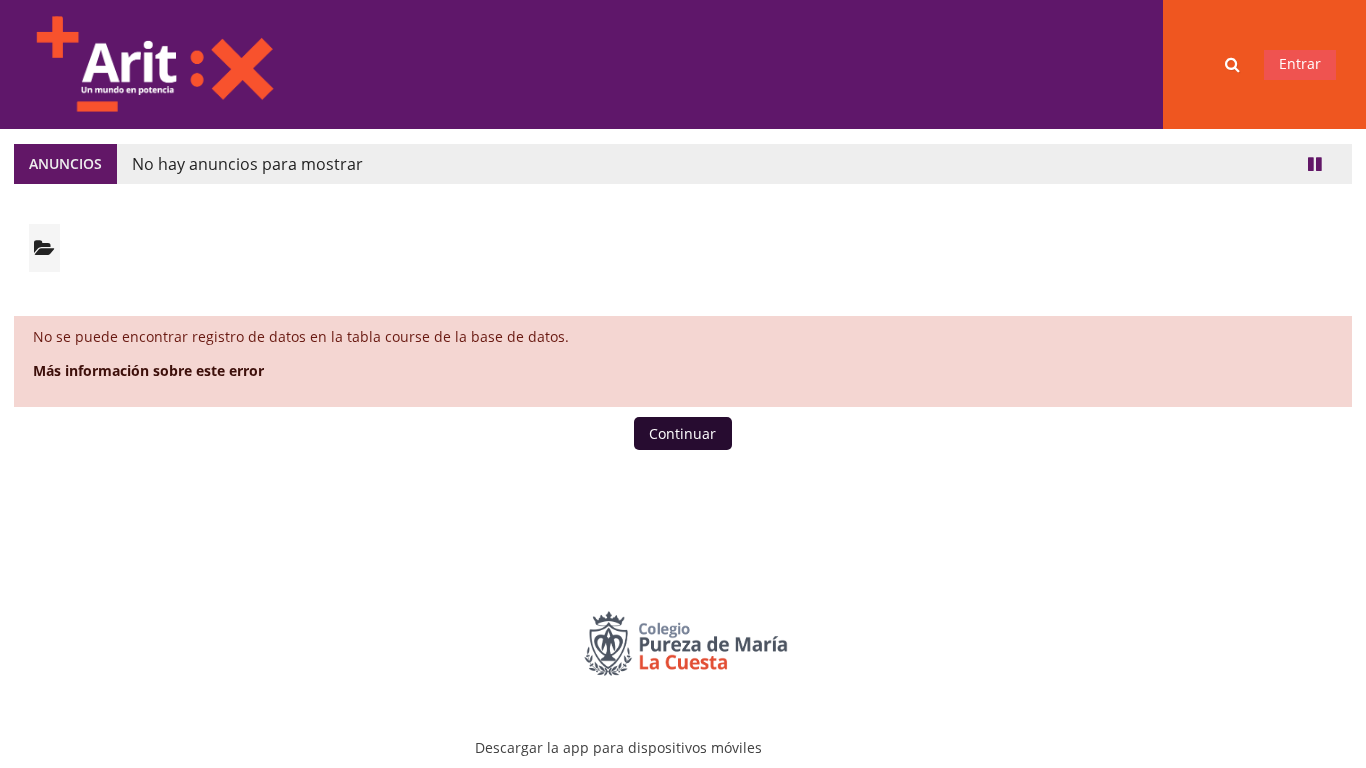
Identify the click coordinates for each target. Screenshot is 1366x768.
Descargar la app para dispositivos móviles (618, 747)
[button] (1234, 64)
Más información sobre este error (148, 370)
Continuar (682, 433)
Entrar (1300, 63)
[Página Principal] (154, 62)
